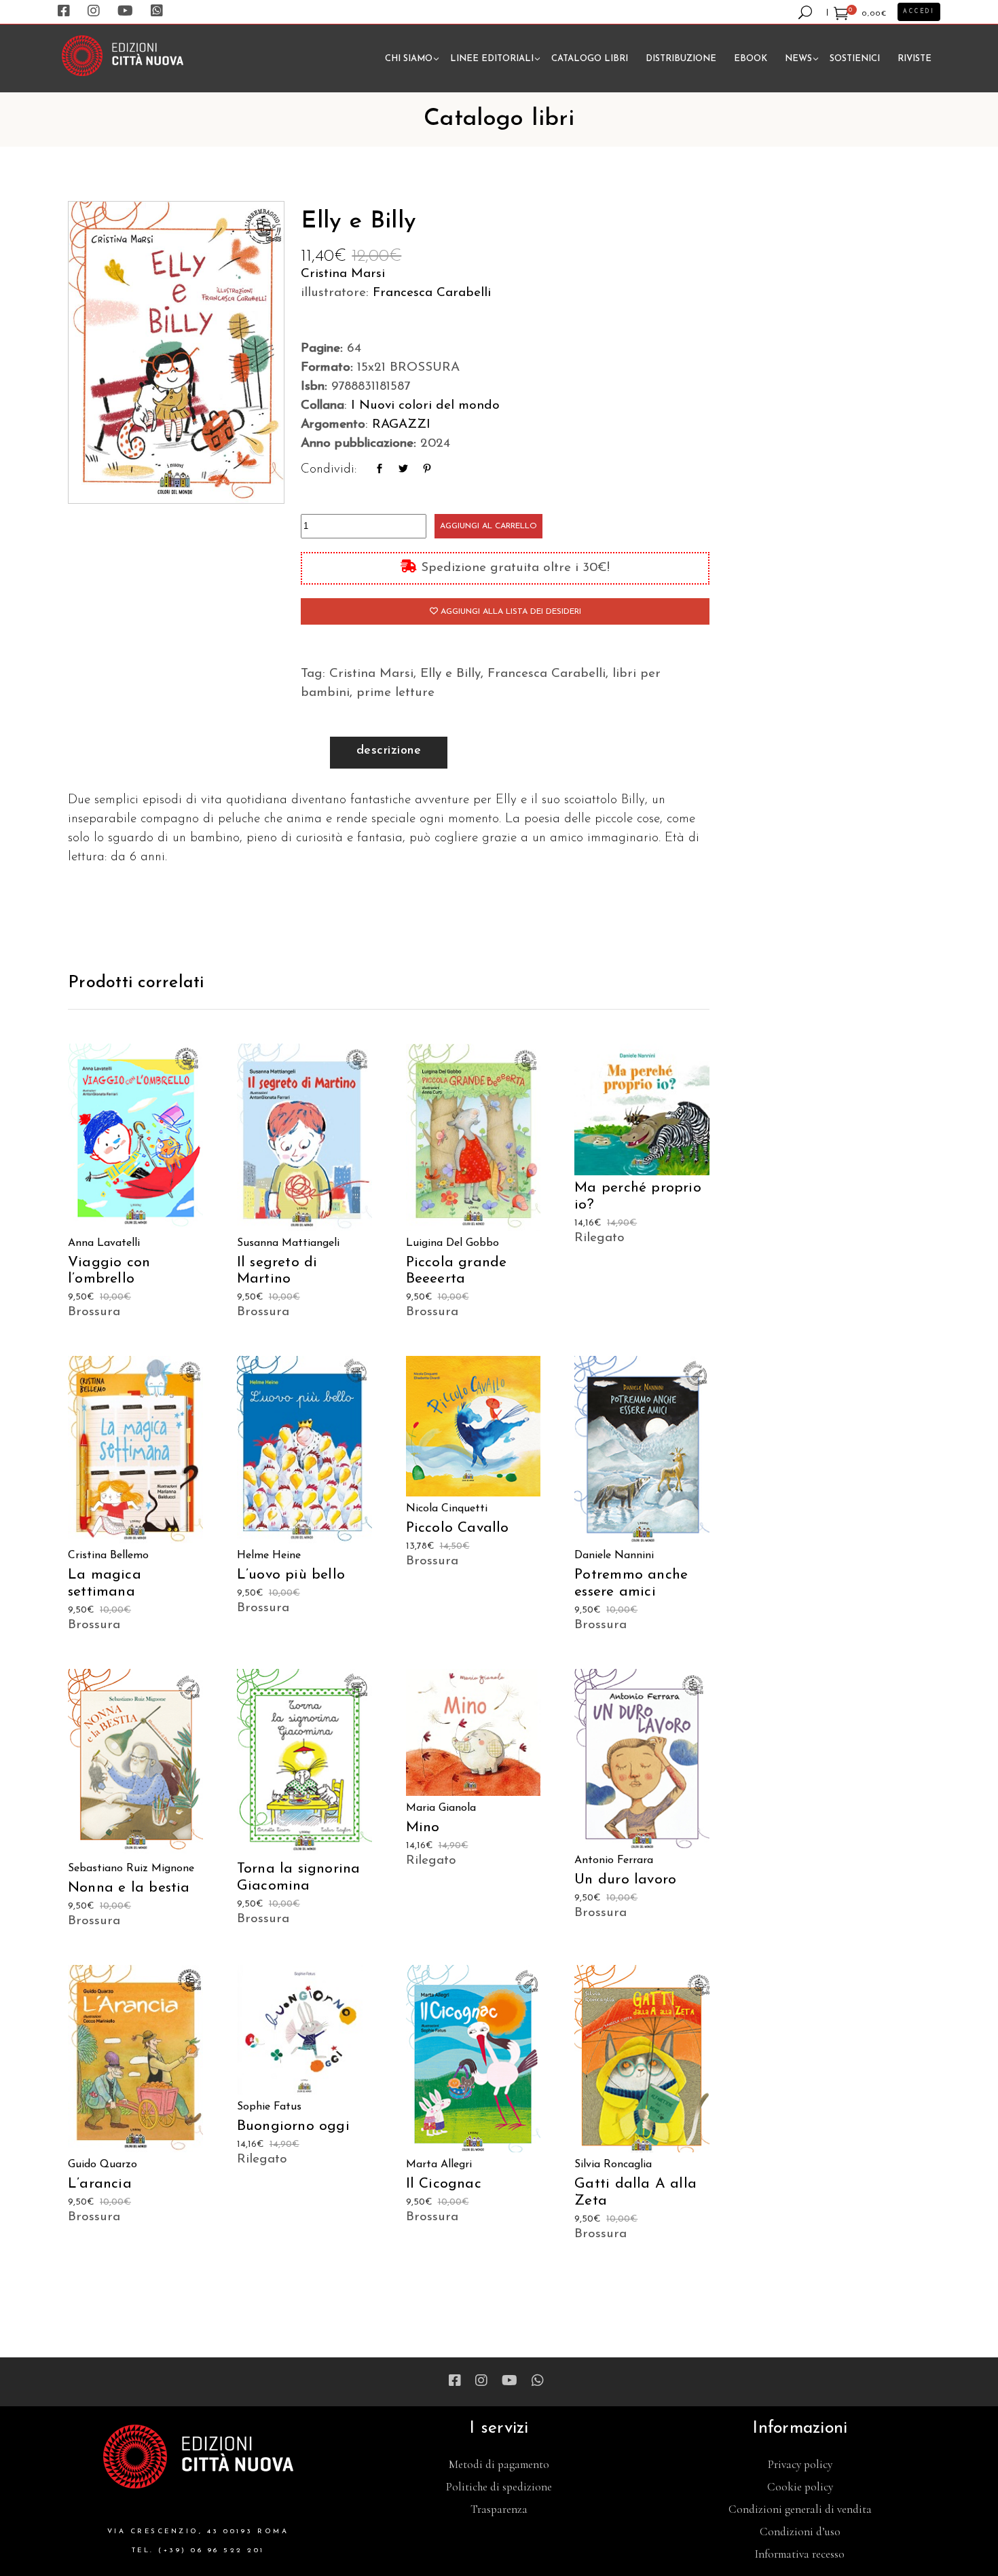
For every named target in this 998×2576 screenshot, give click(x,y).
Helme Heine (269, 1556)
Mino (423, 1827)
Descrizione (389, 751)
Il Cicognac (444, 2184)
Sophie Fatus (269, 2107)
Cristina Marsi (343, 274)
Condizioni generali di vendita (800, 2509)
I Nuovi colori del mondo (425, 406)
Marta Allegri (439, 2165)
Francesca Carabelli (432, 293)
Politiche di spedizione (499, 2487)
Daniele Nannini (614, 1556)
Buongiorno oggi (293, 2126)
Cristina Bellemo (108, 1556)
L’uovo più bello (291, 1575)
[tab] (389, 753)
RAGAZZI (401, 425)
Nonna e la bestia (129, 1888)
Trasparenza (499, 2509)
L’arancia (100, 2184)
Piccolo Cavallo (458, 1528)
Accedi (919, 12)
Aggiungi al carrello (488, 526)
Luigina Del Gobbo (452, 1243)
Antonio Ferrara (614, 1860)
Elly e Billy (450, 674)
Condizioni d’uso (800, 2532)
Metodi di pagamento (499, 2464)
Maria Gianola (441, 1808)
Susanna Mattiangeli (288, 1243)
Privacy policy (800, 2464)
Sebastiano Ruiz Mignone (131, 1869)
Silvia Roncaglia (613, 2165)
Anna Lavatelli (104, 1243)
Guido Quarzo (103, 2165)
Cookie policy (800, 2487)
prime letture (395, 693)
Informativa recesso (800, 2554)
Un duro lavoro (625, 1880)
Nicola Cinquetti (447, 1509)
